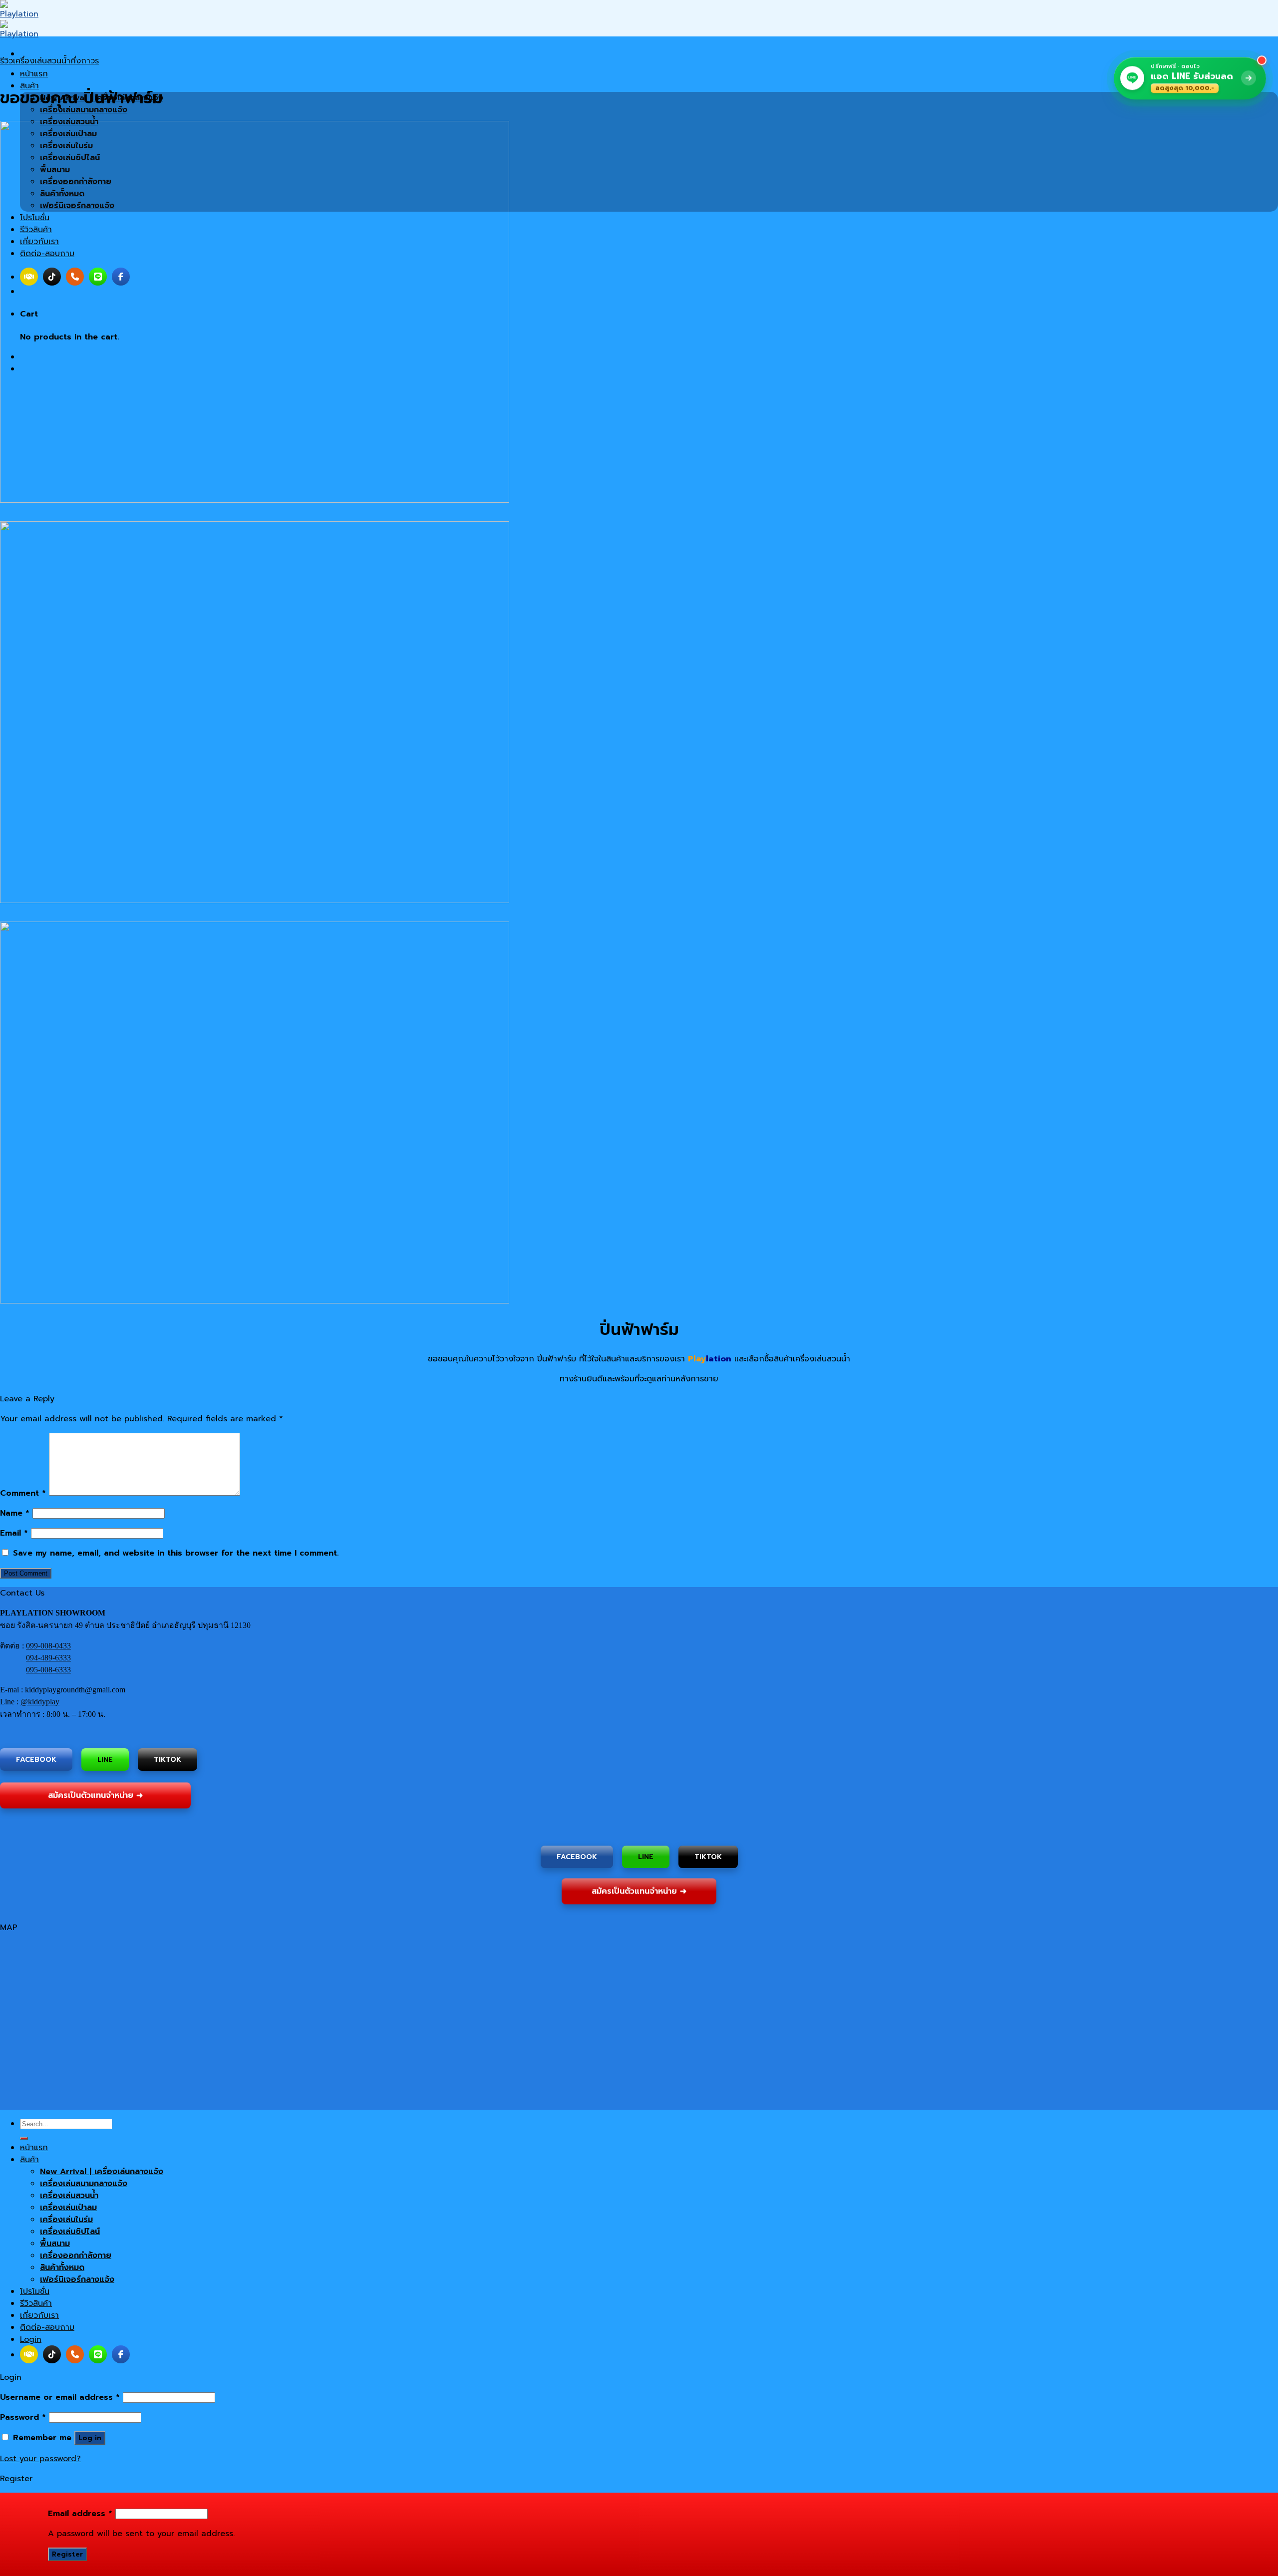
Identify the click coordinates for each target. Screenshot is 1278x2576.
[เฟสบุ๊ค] (121, 2354)
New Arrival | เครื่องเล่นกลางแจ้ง (102, 2172)
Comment (23, 1493)
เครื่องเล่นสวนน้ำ (69, 2196)
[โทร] (75, 2354)
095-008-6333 (48, 1670)
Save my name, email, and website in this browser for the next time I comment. (176, 1553)
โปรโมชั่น (35, 2291)
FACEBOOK (36, 1760)
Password (23, 2417)
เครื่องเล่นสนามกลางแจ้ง (84, 2184)
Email (14, 1533)
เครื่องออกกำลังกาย (76, 2255)
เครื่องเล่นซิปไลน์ (70, 2232)
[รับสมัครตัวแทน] (29, 2354)
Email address (80, 2514)
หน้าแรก (34, 74)
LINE (105, 1759)
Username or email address (60, 2397)
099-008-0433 (48, 1646)
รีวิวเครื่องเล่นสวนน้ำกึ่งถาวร (49, 61)
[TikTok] (52, 2354)
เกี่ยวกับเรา (39, 2315)
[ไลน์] (98, 2354)
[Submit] (24, 2138)
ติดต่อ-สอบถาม (47, 2327)
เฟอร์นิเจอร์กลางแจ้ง (77, 2279)
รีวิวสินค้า (36, 2303)
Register (67, 2554)
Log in (90, 2438)
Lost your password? (40, 2459)
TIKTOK (167, 1758)
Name (15, 1513)
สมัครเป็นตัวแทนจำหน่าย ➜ (95, 1797)
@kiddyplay (40, 1702)
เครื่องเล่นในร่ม (66, 2220)
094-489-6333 (48, 1658)
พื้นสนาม (55, 2244)
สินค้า (29, 2160)
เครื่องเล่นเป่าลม (68, 2208)
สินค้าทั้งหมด (62, 2267)
